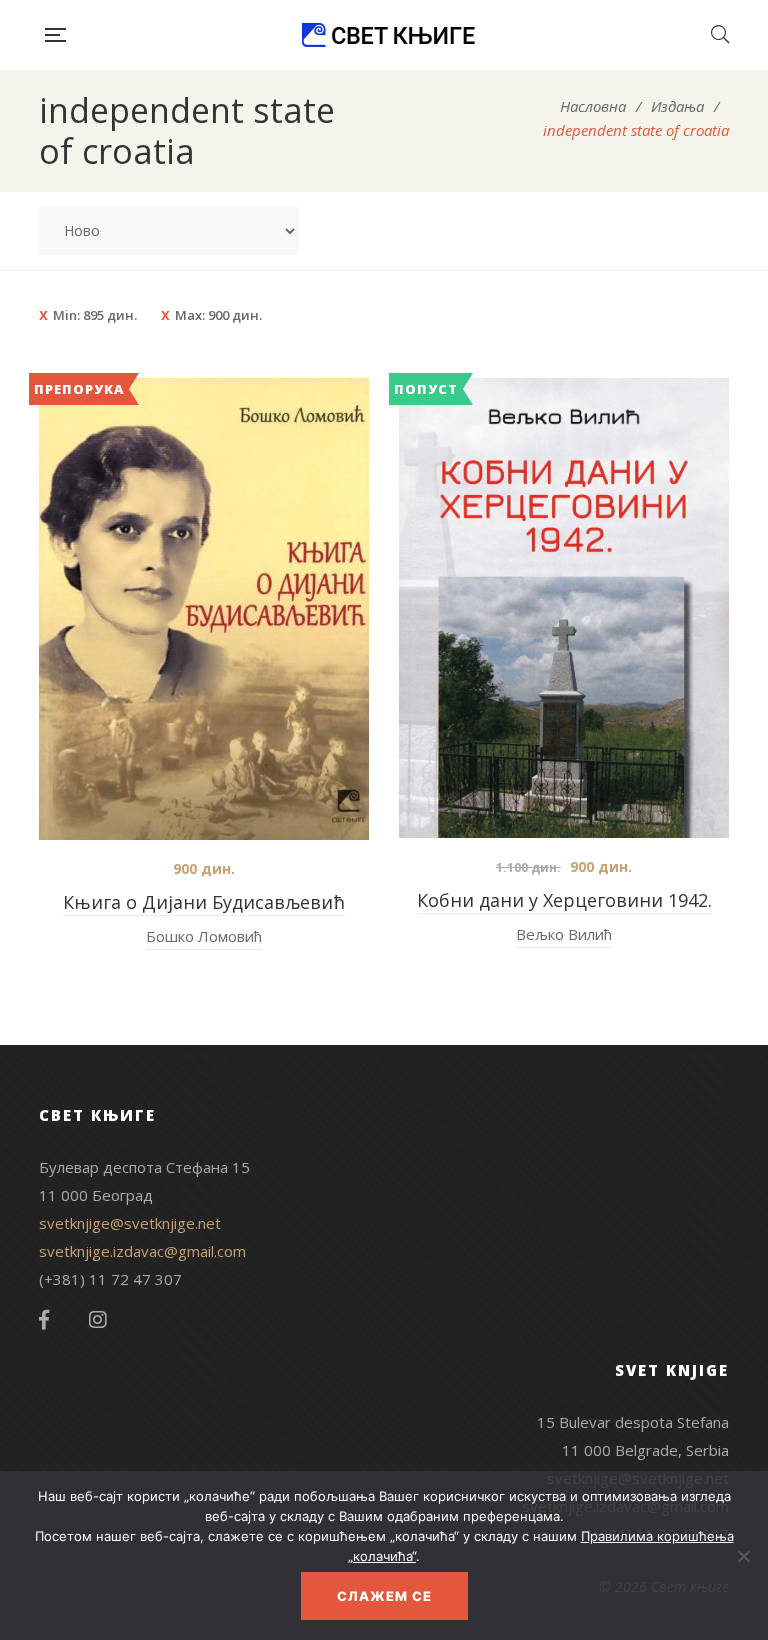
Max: (218, 315)
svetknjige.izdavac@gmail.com (142, 1251)
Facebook (44, 1320)
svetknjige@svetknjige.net (130, 1223)
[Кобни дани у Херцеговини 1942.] (564, 608)
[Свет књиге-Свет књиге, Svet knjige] (388, 35)
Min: (95, 315)
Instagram (98, 1320)
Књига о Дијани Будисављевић (204, 902)
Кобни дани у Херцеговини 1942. (564, 900)
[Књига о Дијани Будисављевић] (204, 609)
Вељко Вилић (564, 934)
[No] (743, 1556)
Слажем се (384, 1596)
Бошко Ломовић (204, 936)
